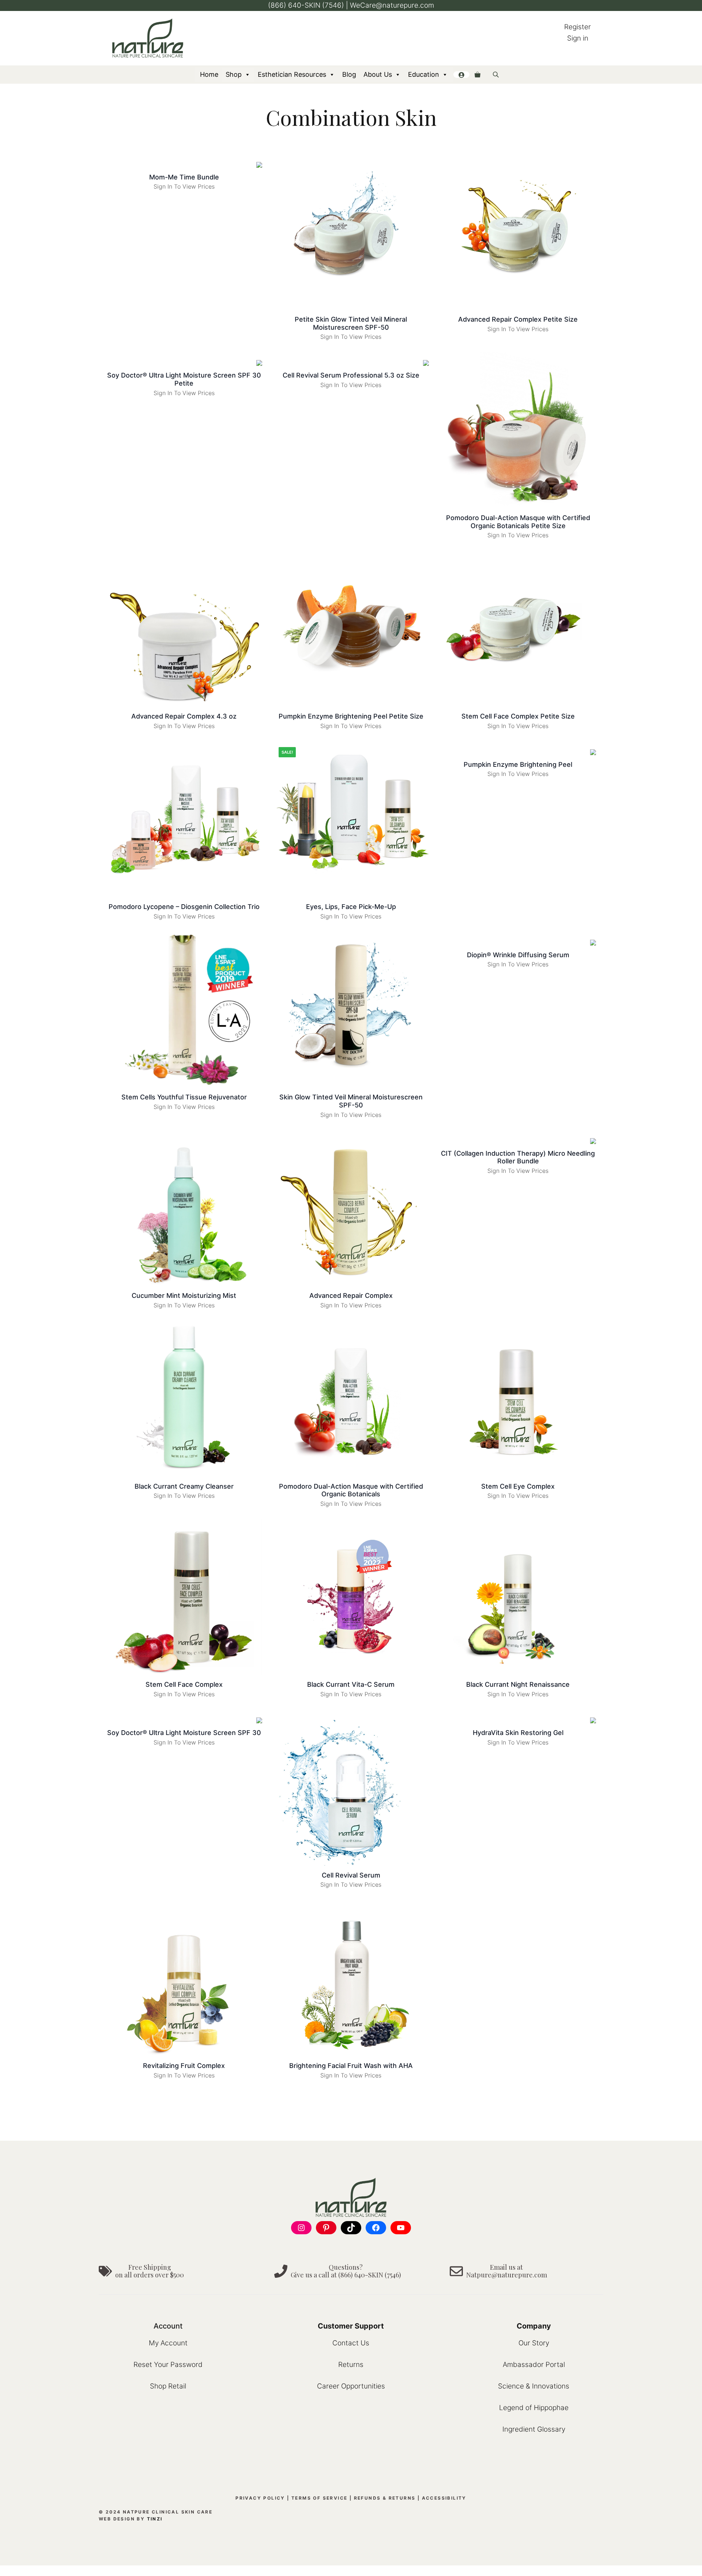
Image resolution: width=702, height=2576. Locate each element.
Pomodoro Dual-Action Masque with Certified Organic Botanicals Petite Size (518, 522)
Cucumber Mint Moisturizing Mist (184, 1295)
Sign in (578, 38)
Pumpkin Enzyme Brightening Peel (518, 764)
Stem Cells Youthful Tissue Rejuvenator (184, 1097)
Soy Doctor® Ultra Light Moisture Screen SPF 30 (184, 1733)
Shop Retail (168, 2386)
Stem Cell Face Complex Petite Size (518, 716)
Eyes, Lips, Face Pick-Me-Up (351, 907)
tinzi (155, 2519)
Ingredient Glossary (534, 2429)
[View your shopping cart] (478, 75)
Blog (349, 74)
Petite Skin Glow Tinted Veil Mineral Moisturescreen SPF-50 (351, 323)
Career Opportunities (351, 2386)
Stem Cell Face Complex (184, 1684)
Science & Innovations (534, 2386)
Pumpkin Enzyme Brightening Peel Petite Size (351, 716)
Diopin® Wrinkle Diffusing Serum (518, 955)
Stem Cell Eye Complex (518, 1486)
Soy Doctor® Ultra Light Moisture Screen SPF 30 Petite (184, 379)
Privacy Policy (260, 2498)
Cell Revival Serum (351, 1875)
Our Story (534, 2343)
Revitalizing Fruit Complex (184, 2066)
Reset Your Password (168, 2365)
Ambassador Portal (534, 2365)
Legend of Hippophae (534, 2408)
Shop (234, 74)
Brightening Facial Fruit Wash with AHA (351, 2066)
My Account (168, 2343)
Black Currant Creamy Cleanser (184, 1486)
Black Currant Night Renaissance (518, 1684)
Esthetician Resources (292, 74)
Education (424, 74)
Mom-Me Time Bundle (184, 177)
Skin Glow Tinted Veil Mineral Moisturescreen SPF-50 (351, 1101)
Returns (351, 2365)
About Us (378, 74)
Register (578, 27)
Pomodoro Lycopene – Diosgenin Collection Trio (184, 907)
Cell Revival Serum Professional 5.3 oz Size (351, 375)
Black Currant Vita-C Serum (351, 1684)
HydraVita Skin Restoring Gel (518, 1733)
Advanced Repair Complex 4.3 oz (184, 716)
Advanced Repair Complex (351, 1295)
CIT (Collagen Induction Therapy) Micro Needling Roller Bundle (518, 1157)
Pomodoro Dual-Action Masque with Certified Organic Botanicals (351, 1490)
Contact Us (351, 2343)
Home (209, 74)
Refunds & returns (385, 2498)
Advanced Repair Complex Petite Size (518, 319)
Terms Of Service (319, 2498)
